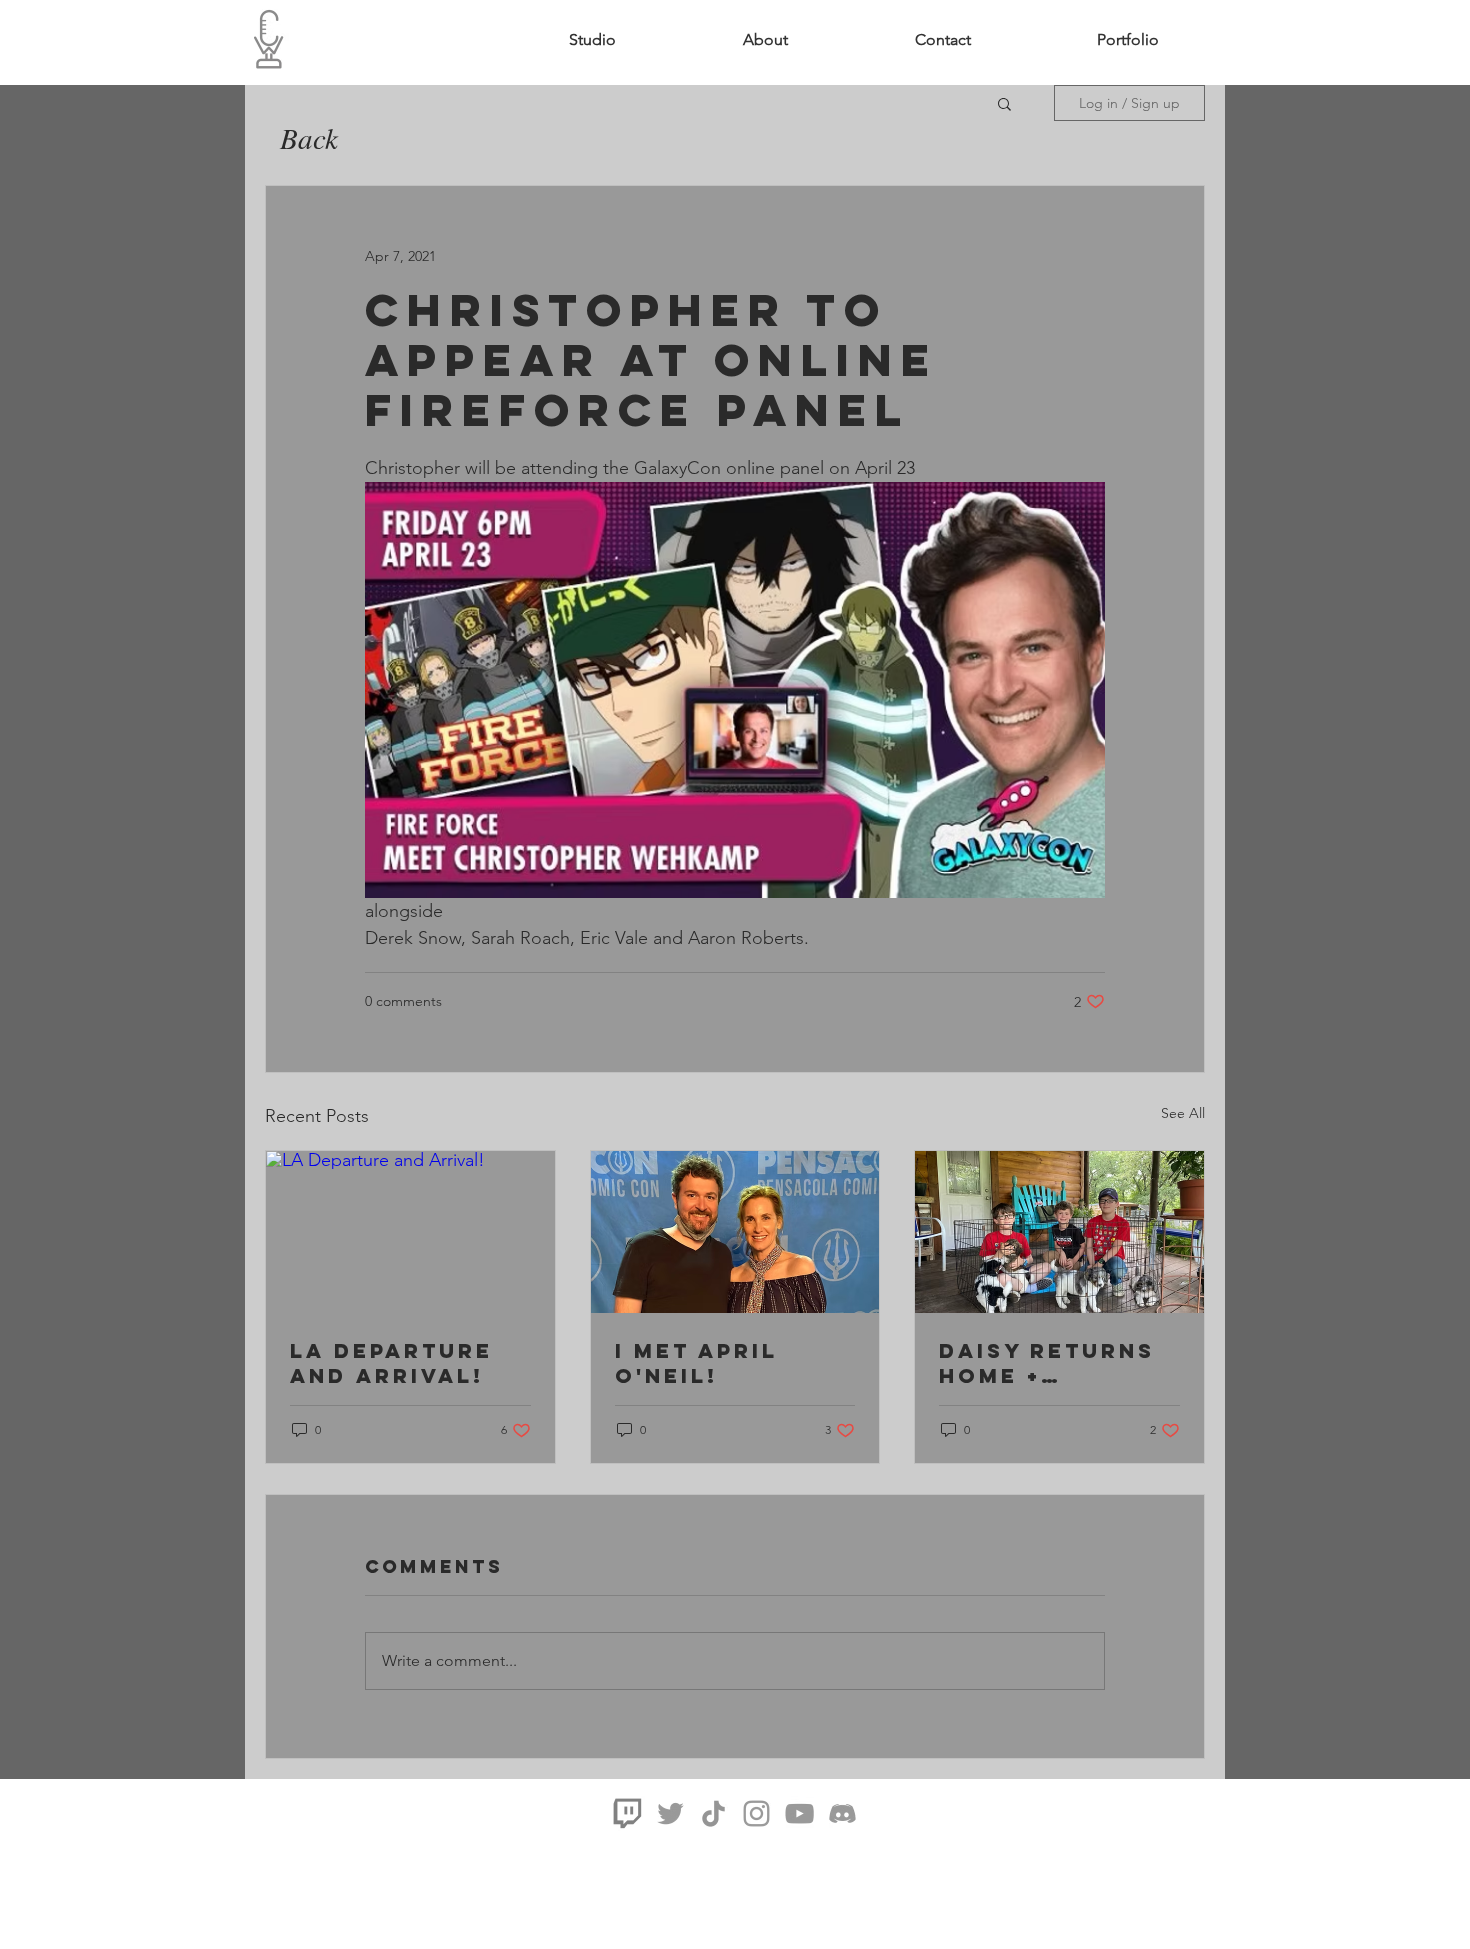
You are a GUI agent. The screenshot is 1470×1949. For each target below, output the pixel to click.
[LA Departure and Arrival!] (410, 1232)
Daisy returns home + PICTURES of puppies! (1047, 1363)
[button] (1128, 40)
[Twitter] (670, 1813)
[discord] (842, 1813)
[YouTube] (799, 1813)
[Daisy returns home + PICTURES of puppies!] (1059, 1232)
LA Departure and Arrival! (391, 1363)
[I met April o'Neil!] (735, 1232)
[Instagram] (756, 1813)
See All (1183, 1113)
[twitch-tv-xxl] (627, 1813)
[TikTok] (713, 1813)
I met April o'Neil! (696, 1363)
